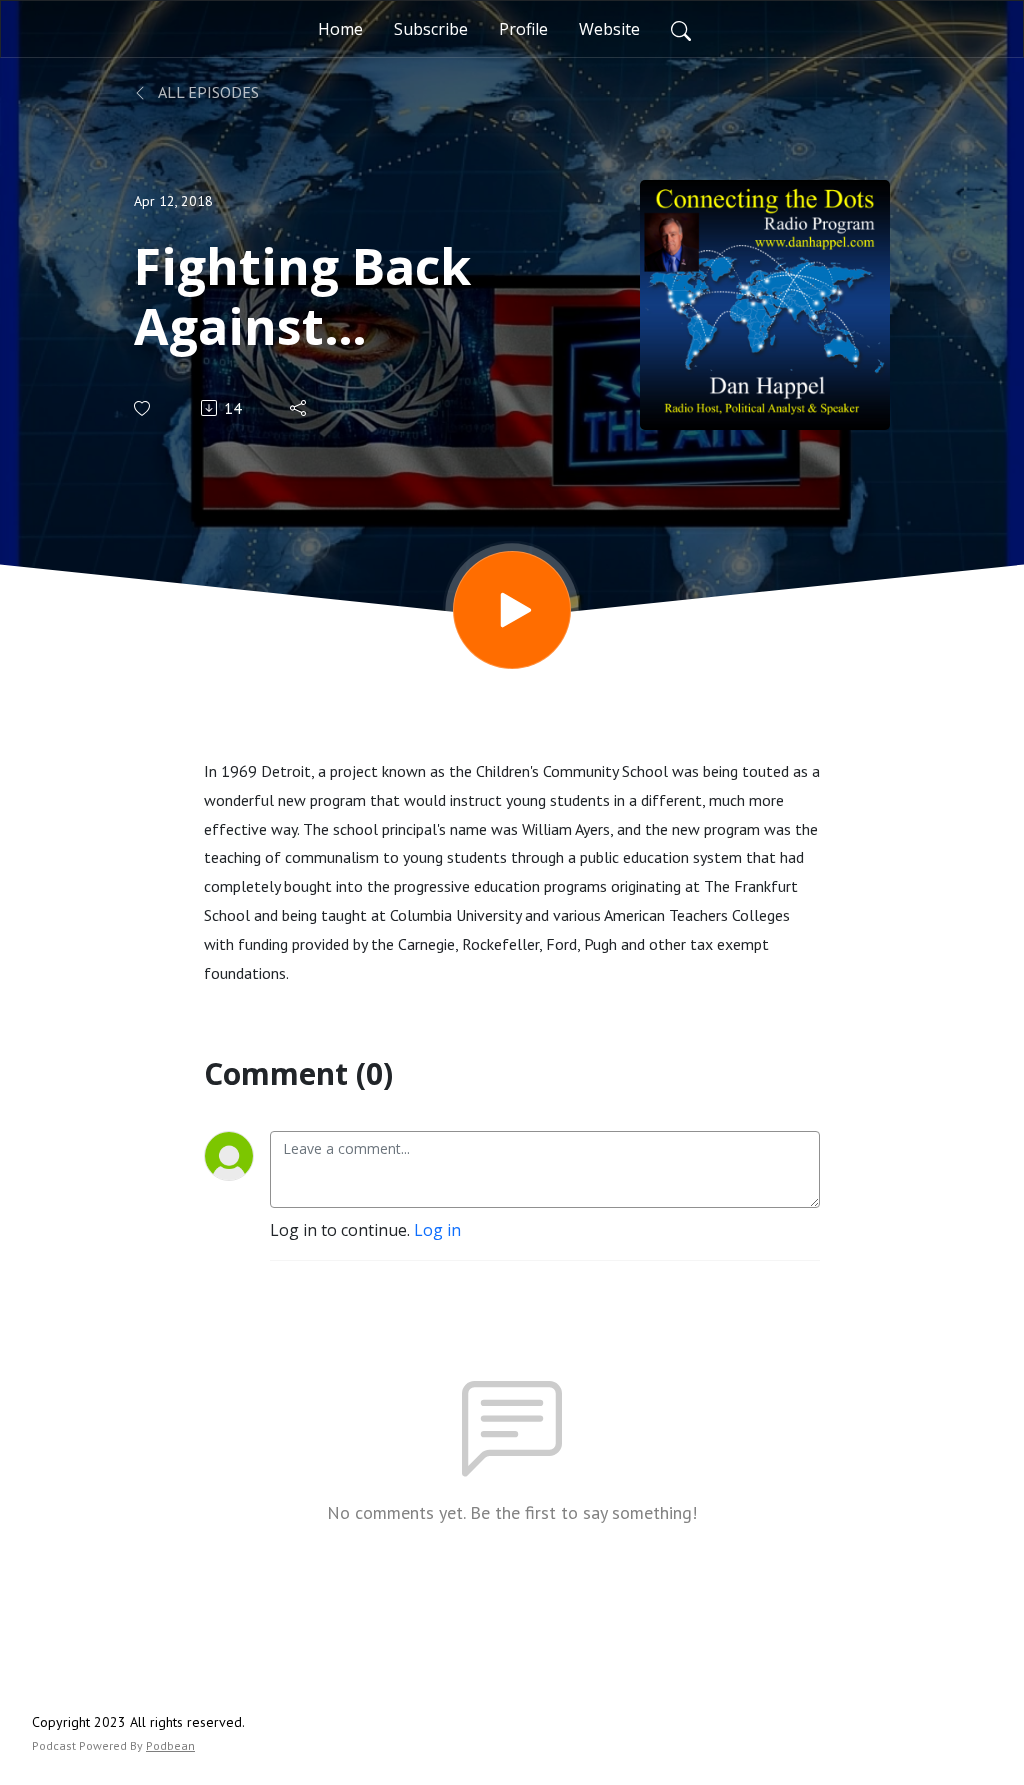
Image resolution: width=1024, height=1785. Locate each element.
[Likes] (143, 408)
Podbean (170, 1745)
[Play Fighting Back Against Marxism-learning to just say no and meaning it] (512, 610)
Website (609, 29)
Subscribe (431, 29)
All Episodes (207, 92)
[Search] (681, 29)
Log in (437, 1230)
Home (340, 29)
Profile (523, 29)
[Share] (299, 408)
